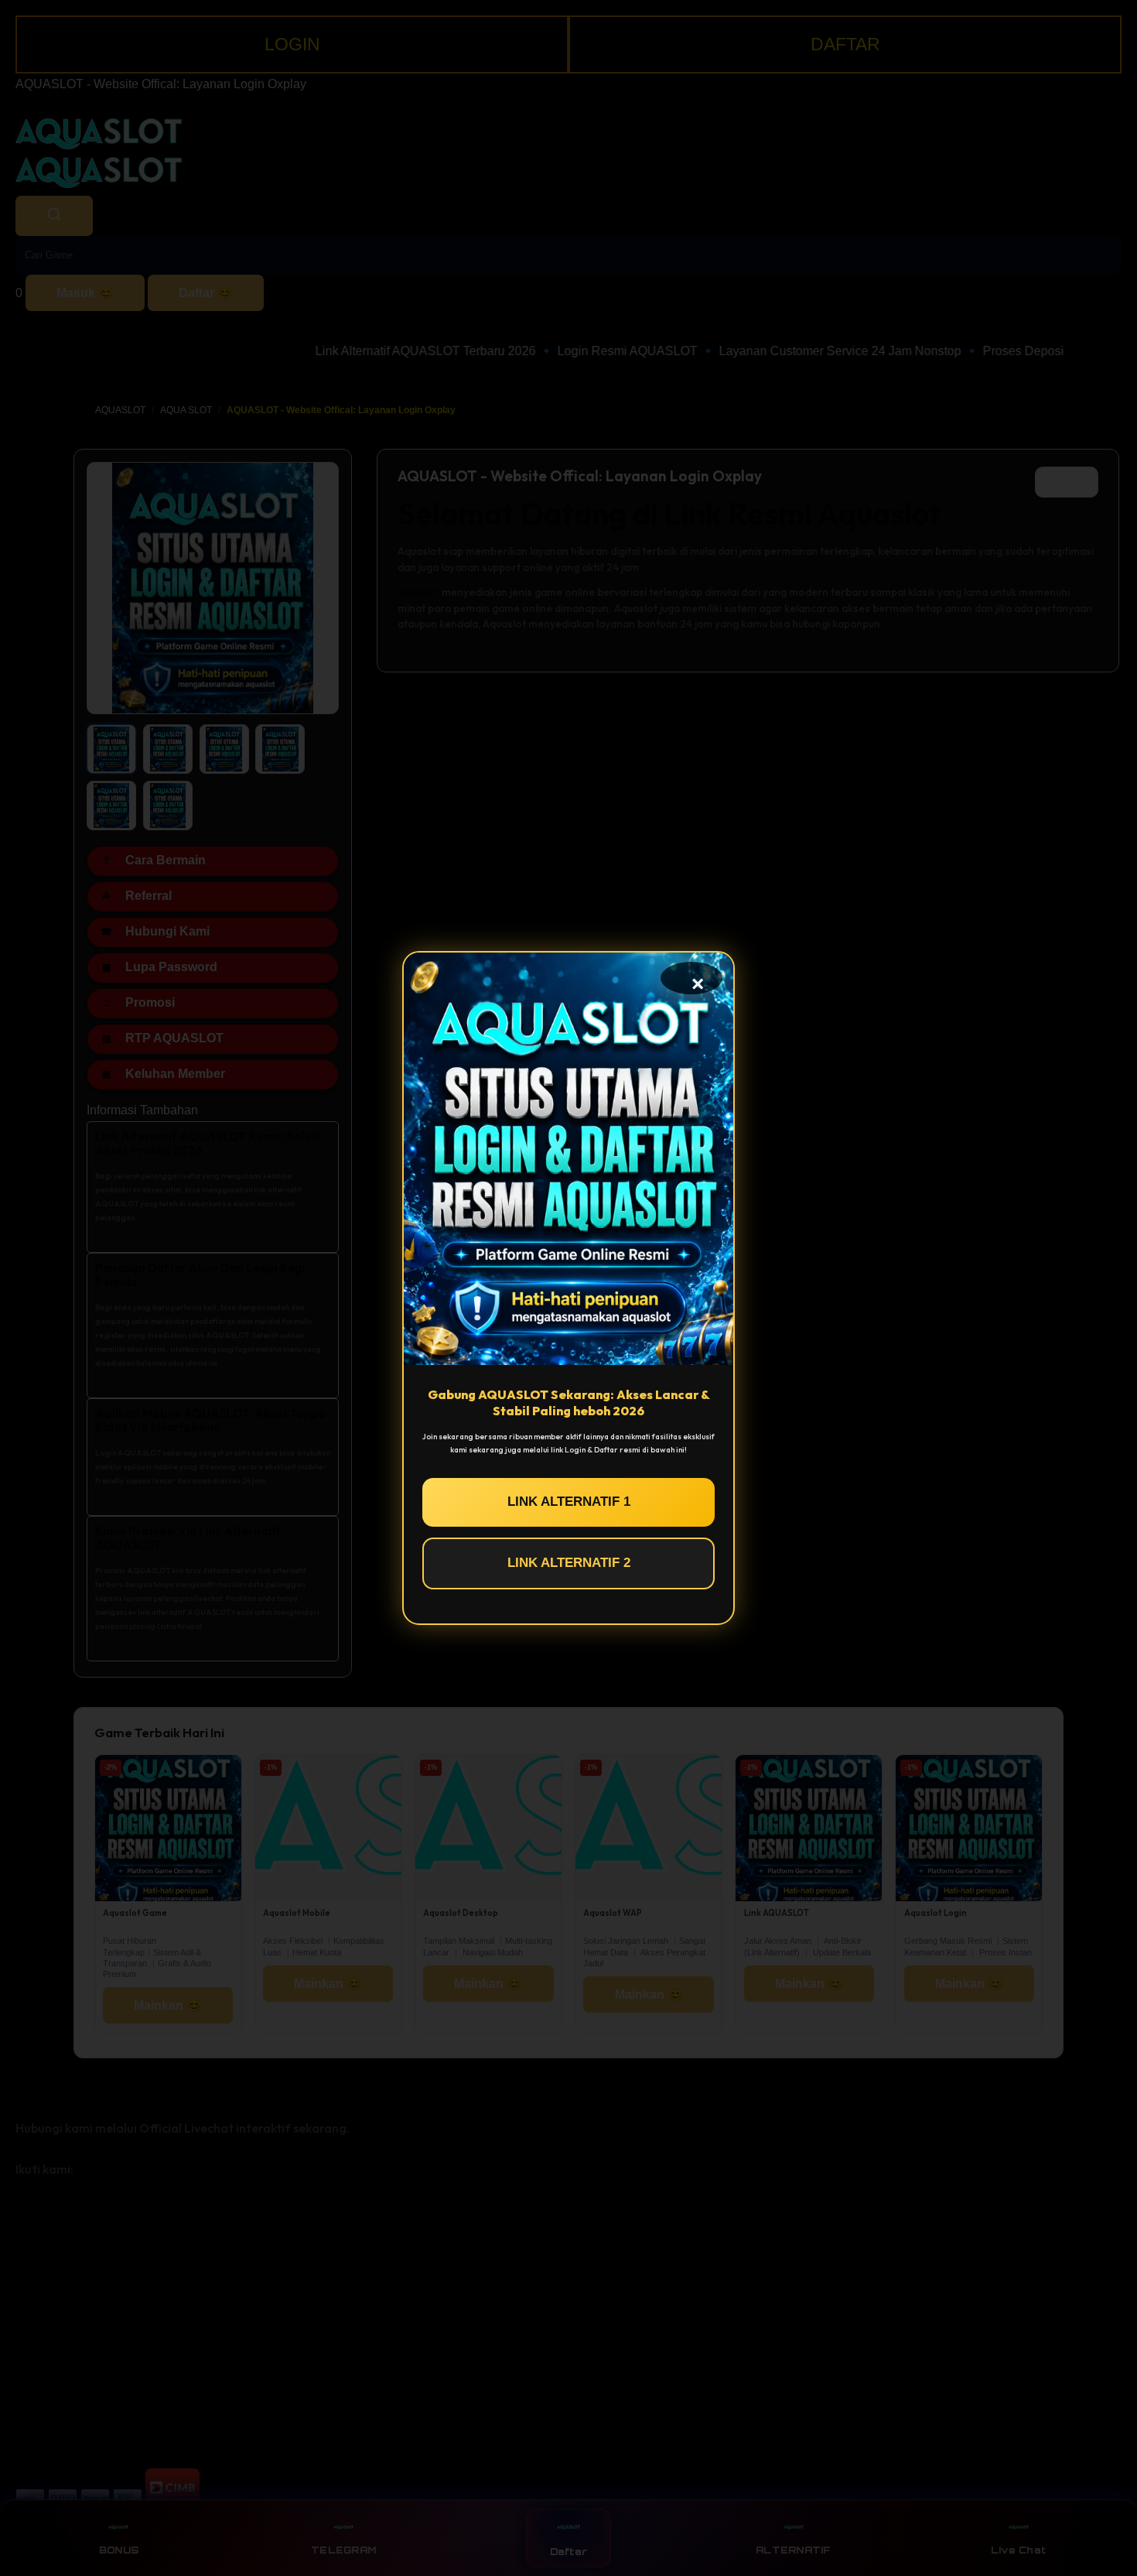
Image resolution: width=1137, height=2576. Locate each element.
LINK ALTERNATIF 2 (569, 1563)
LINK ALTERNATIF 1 (569, 1502)
